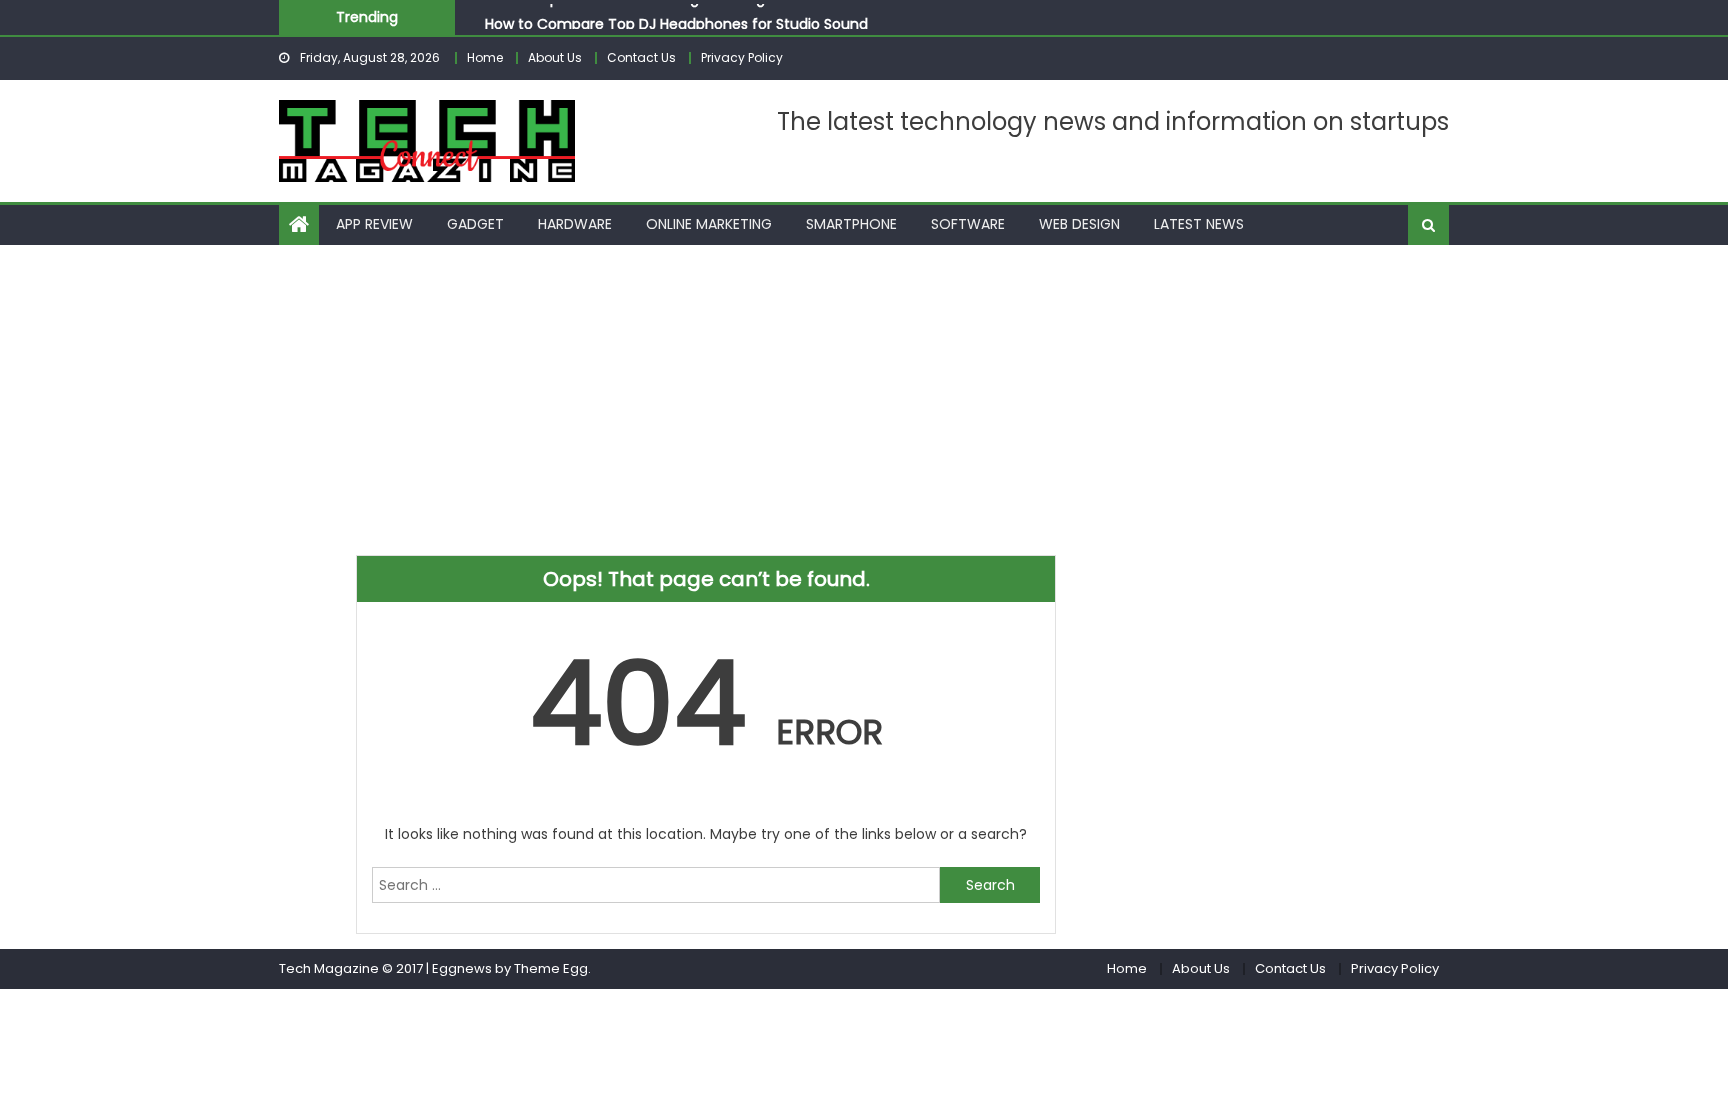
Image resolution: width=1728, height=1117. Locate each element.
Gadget (475, 224)
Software (968, 224)
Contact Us (641, 57)
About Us (555, 57)
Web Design (1079, 224)
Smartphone (851, 224)
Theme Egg (551, 968)
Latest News (1199, 224)
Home (485, 57)
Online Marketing (709, 224)
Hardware (575, 224)
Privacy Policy (742, 57)
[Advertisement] (864, 395)
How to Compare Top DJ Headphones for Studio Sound (676, 22)
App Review (374, 224)
